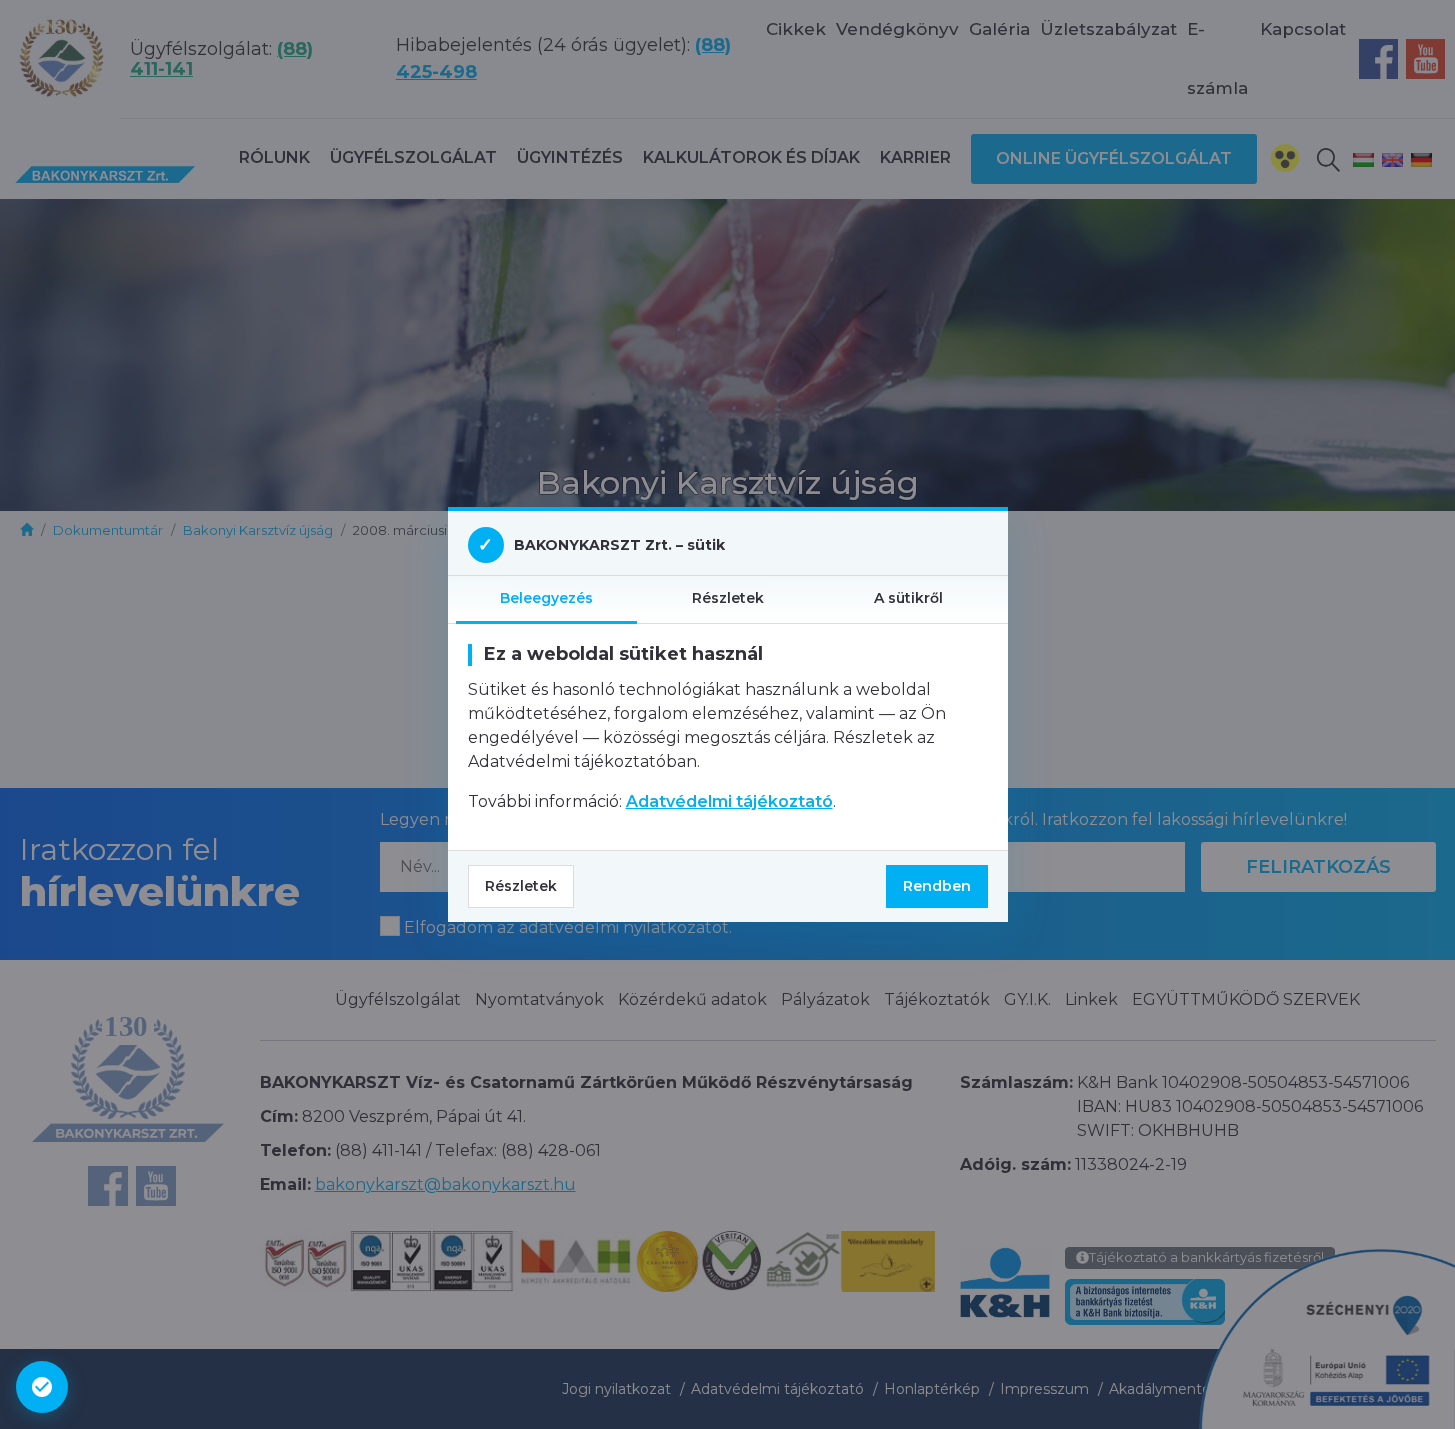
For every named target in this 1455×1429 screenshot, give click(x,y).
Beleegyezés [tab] (546, 598)
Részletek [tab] (728, 598)
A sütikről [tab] (908, 598)
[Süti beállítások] (42, 1387)
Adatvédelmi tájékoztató (729, 801)
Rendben (937, 886)
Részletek (521, 886)
